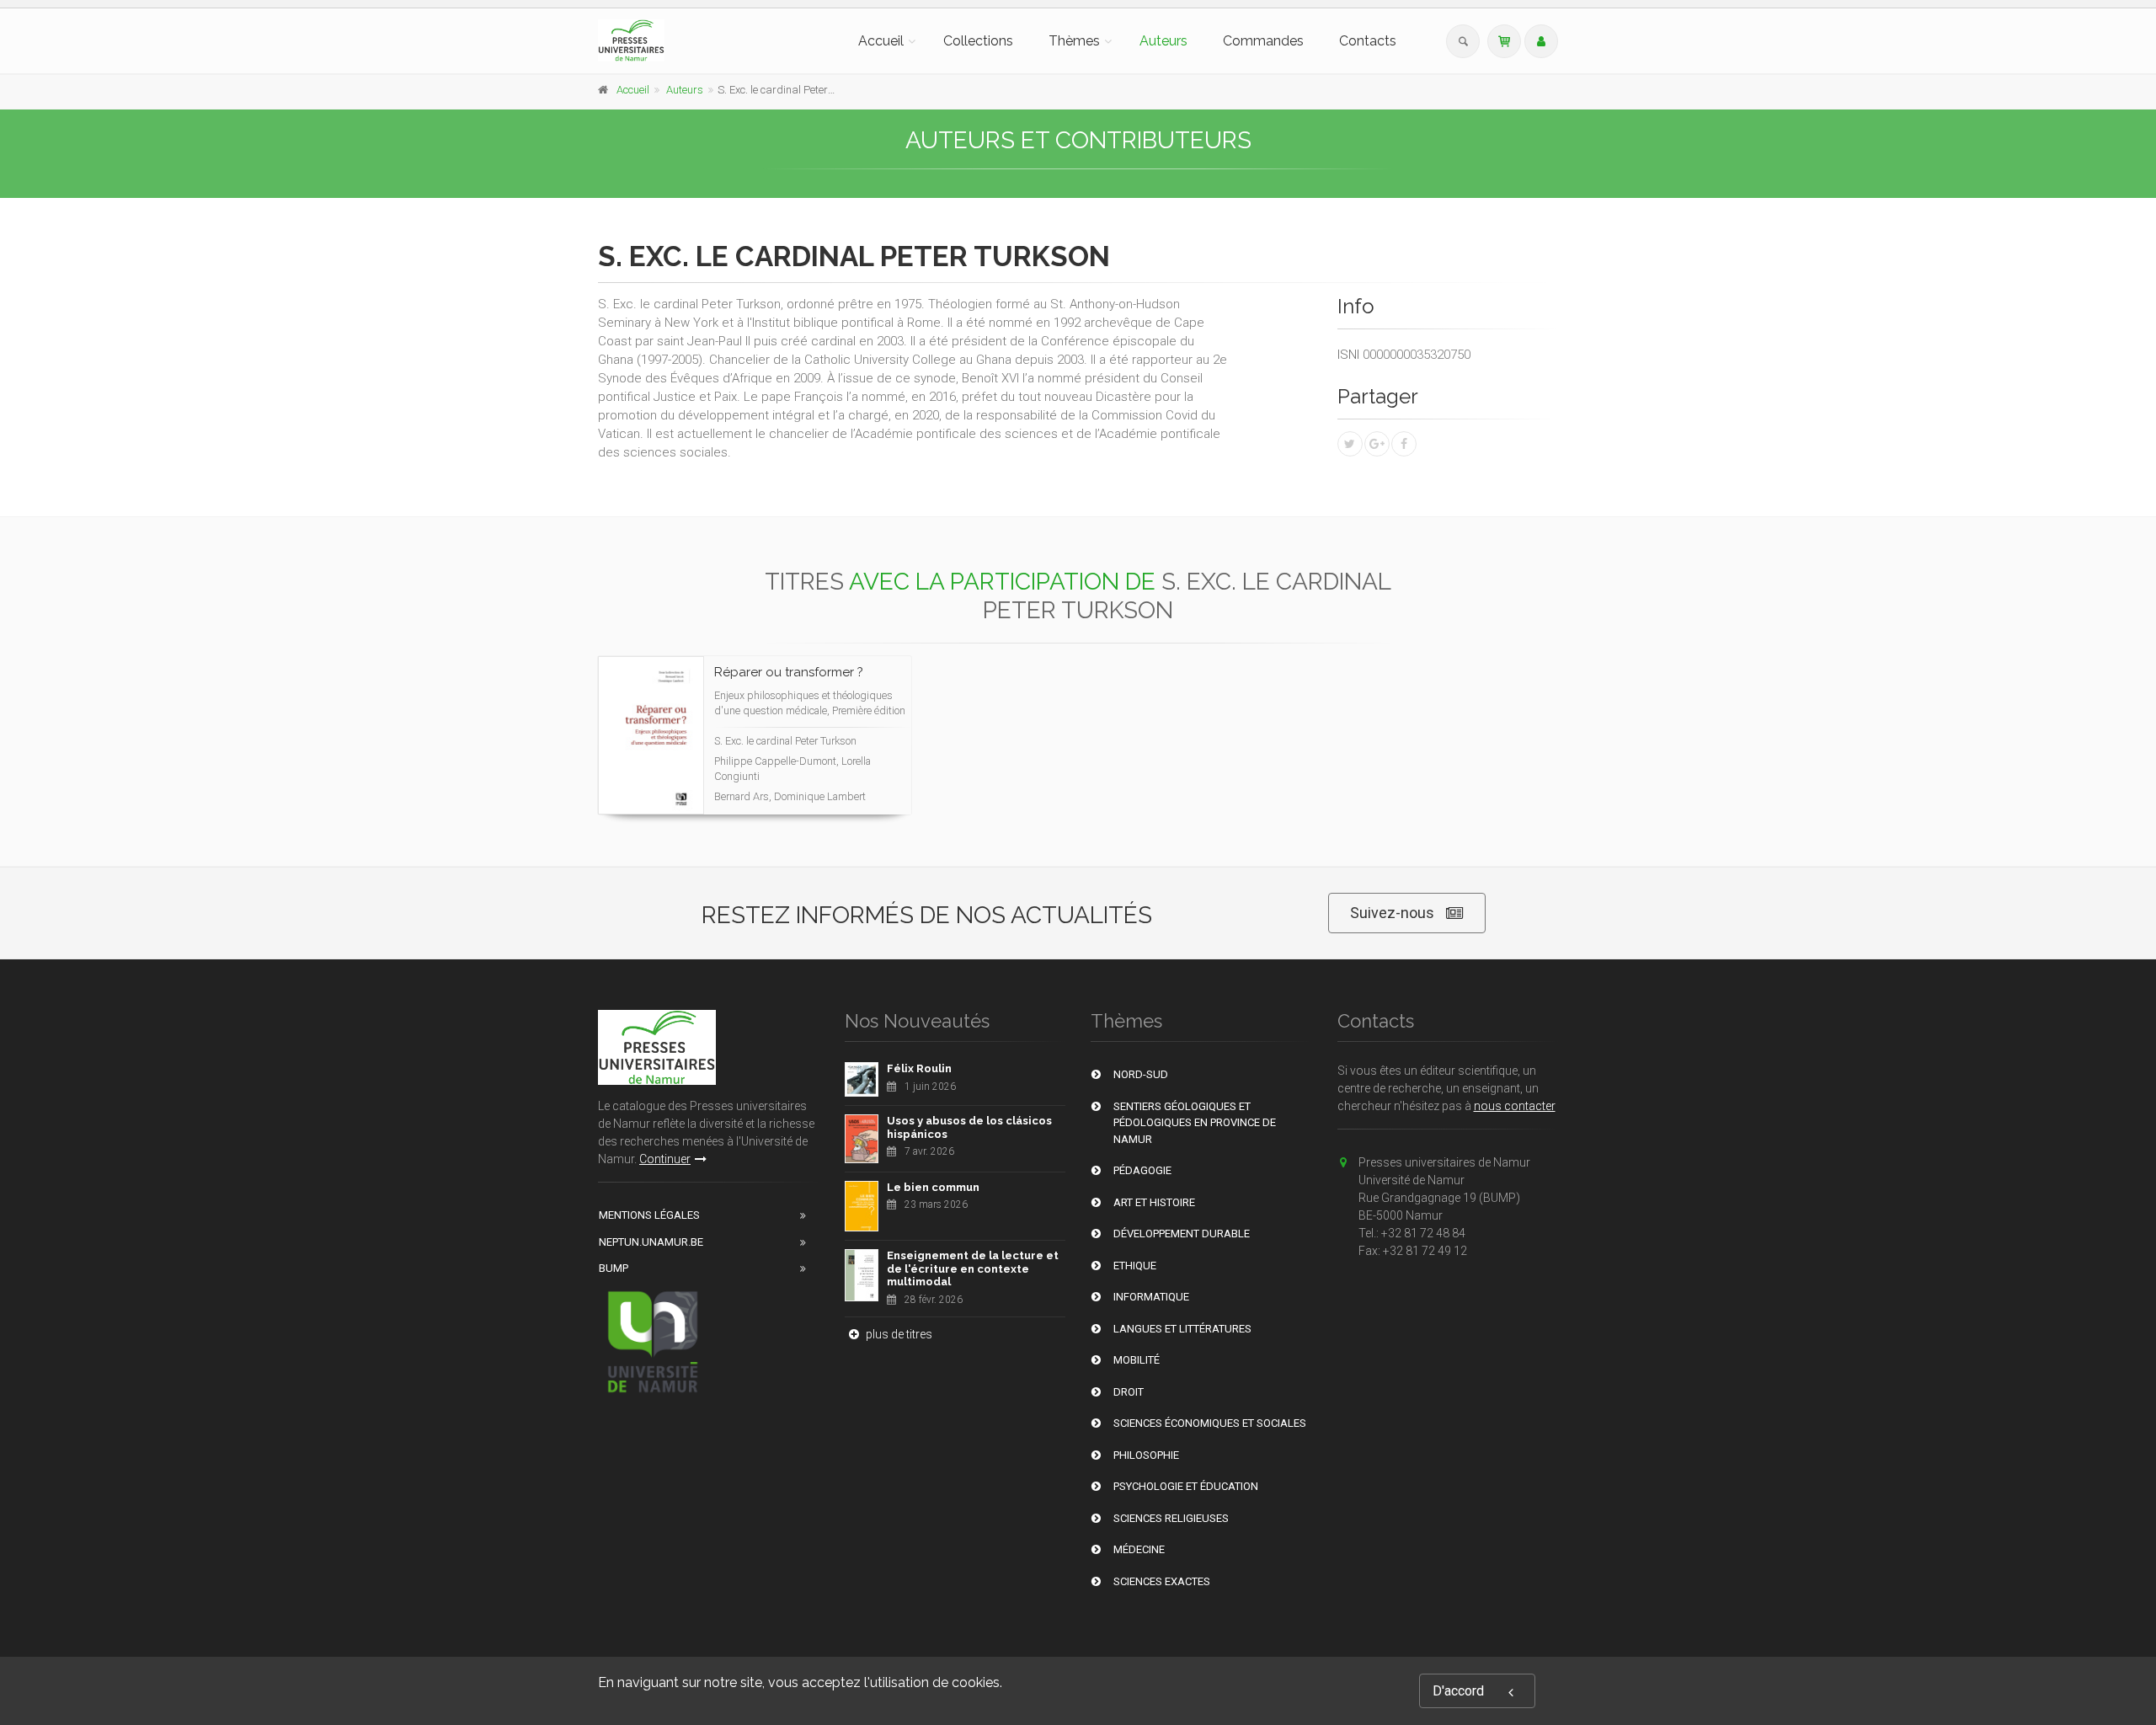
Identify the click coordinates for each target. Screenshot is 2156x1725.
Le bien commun (933, 1187)
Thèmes (1074, 41)
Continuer (665, 1159)
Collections (978, 41)
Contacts (1368, 41)
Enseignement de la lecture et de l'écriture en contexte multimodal (973, 1268)
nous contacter (1515, 1106)
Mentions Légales (649, 1215)
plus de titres (898, 1334)
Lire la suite (836, 798)
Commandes (1263, 41)
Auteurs (1163, 41)
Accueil (881, 41)
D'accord (1458, 1691)
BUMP (614, 1268)
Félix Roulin (919, 1068)
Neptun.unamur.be (651, 1242)
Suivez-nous (1392, 913)
